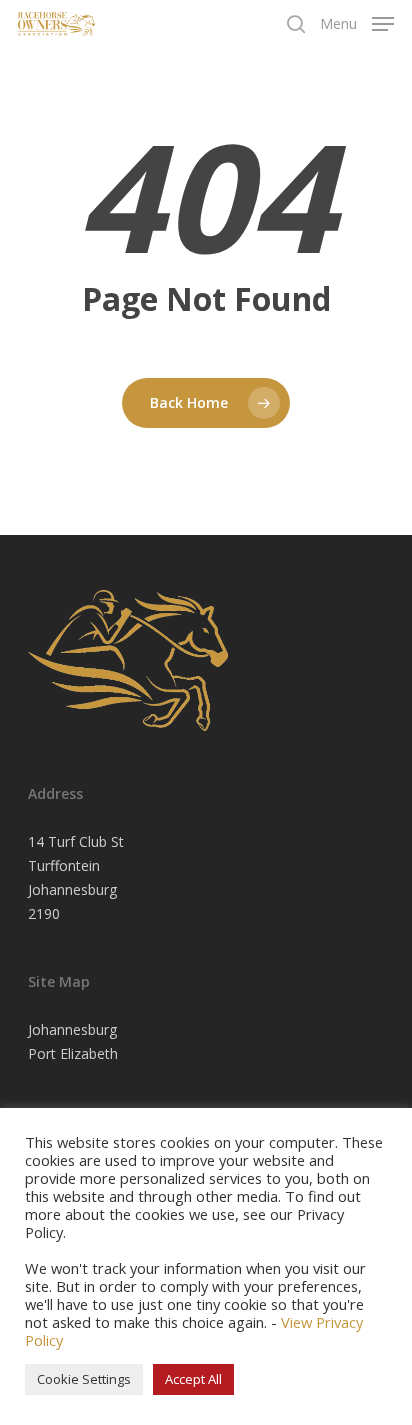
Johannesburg (72, 1029)
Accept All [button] (193, 1379)
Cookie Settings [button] (84, 1379)
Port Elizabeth (73, 1053)
